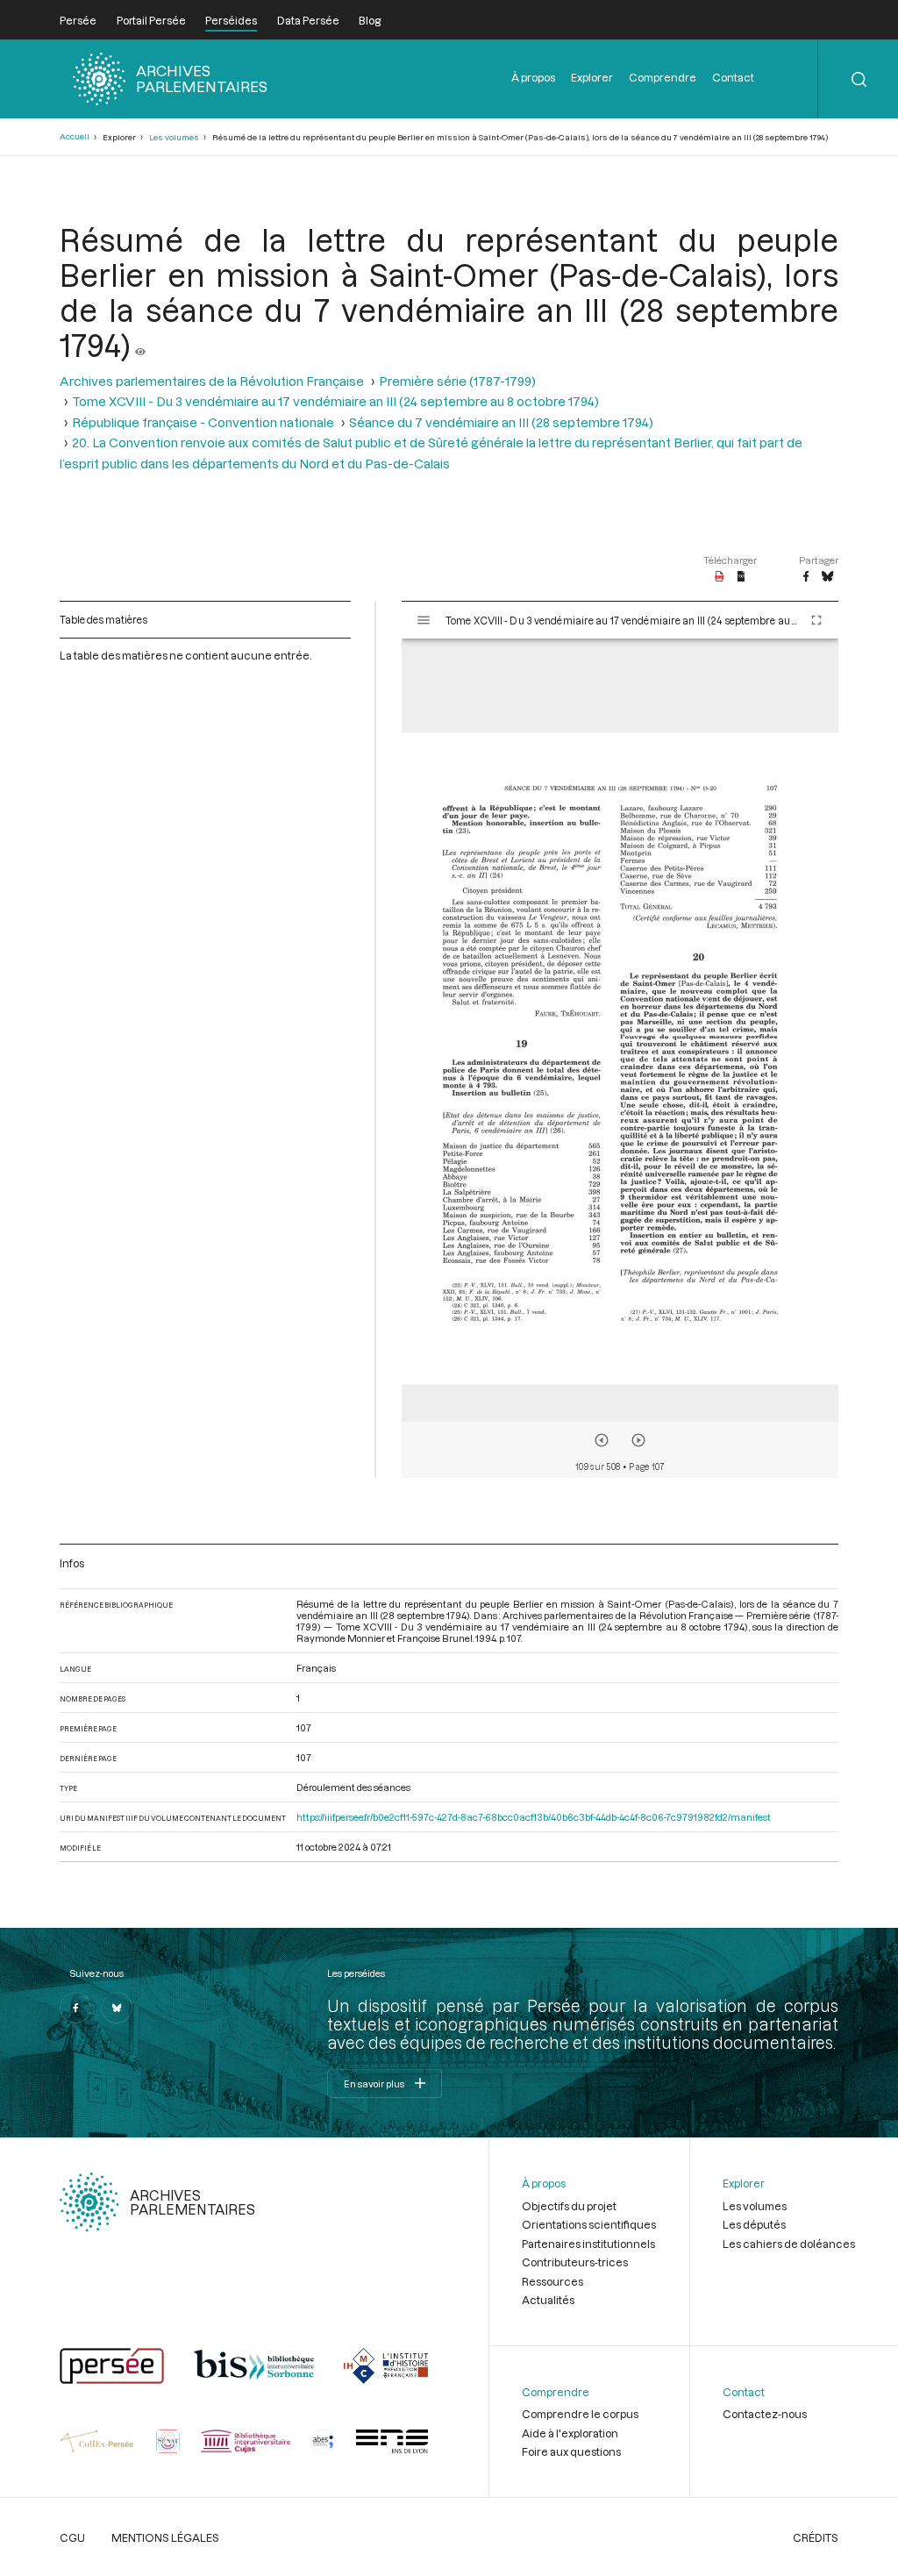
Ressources (552, 2281)
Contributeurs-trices (575, 2262)
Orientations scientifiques (589, 2224)
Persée (78, 20)
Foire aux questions (571, 2451)
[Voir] (140, 345)
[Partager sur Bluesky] (827, 577)
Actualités (548, 2300)
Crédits (816, 2537)
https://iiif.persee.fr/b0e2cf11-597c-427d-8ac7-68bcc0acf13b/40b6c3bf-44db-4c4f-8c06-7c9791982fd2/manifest (534, 1817)
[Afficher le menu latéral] (424, 620)
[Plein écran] (816, 620)
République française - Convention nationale (203, 422)
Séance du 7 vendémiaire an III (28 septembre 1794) (501, 422)
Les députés (754, 2224)
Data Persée (308, 20)
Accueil (75, 136)
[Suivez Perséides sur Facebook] (75, 2008)
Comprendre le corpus (580, 2414)
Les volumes (174, 137)
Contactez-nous (765, 2414)
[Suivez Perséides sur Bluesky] (117, 2008)
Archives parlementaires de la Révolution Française (212, 381)
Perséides (231, 20)
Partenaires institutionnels (588, 2244)
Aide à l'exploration (570, 2433)
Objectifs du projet (569, 2206)
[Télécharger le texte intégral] (741, 577)
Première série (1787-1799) (457, 381)
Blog (370, 20)
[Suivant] (638, 1440)
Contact (733, 77)
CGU (72, 2537)
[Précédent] (602, 1440)
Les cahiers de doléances (789, 2244)
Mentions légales (165, 2537)
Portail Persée (151, 20)
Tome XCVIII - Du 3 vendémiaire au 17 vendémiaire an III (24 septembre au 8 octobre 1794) (335, 401)
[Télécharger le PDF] (720, 577)
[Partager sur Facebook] (806, 577)
